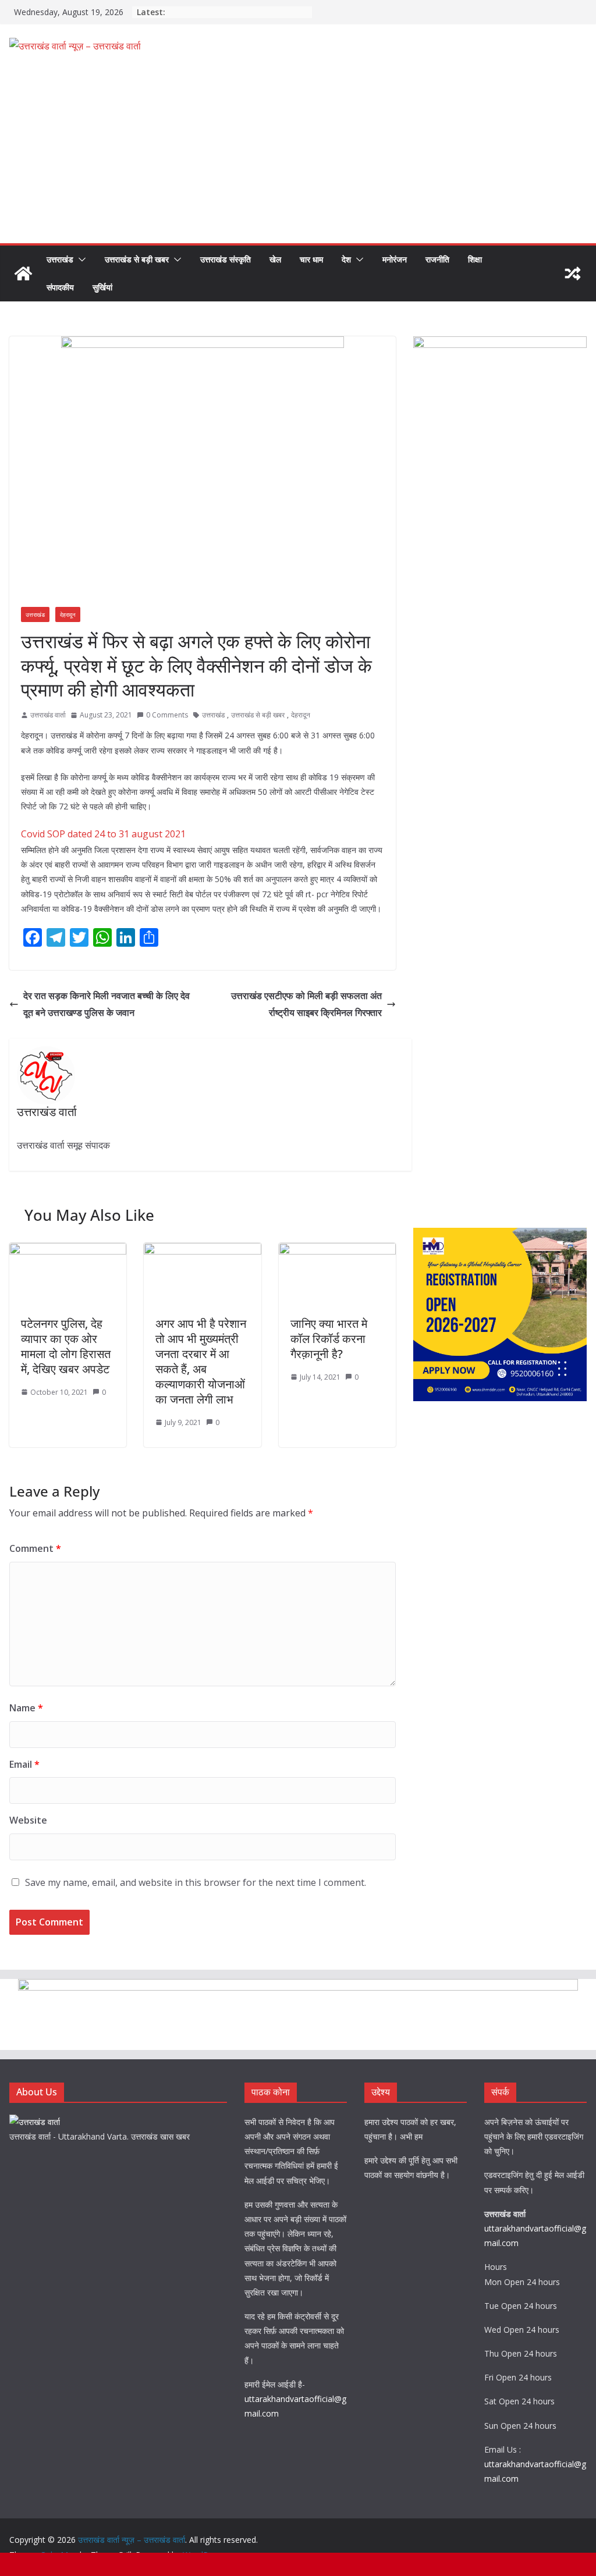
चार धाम (311, 259)
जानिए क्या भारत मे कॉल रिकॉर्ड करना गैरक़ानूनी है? (329, 1339)
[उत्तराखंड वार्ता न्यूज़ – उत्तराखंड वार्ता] (23, 273)
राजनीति (437, 259)
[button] (80, 260)
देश (346, 259)
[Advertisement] (298, 156)
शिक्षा (475, 259)
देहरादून (68, 614)
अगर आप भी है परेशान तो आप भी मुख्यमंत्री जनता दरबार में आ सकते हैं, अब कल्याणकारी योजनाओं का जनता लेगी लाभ (201, 1361)
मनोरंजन (395, 259)
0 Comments (167, 715)
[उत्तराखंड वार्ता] (35, 2122)
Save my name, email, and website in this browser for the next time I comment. (196, 1882)
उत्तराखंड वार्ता (48, 715)
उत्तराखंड (60, 259)
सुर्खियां (102, 287)
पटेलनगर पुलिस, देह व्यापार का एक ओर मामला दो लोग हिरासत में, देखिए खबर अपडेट (66, 1346)
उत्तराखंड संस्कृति (226, 259)
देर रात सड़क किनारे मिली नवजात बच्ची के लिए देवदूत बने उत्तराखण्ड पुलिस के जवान (107, 1004)
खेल (275, 259)
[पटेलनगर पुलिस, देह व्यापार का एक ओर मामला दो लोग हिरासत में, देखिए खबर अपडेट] (68, 1251)
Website (28, 1820)
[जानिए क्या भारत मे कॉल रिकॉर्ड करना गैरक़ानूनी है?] (337, 1251)
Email (24, 1764)
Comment (35, 1548)
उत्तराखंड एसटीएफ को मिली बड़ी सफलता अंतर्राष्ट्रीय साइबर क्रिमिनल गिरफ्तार (306, 1004)
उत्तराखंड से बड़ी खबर (137, 259)
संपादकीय (60, 287)
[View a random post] (573, 273)
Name (26, 1708)
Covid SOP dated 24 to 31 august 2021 (103, 834)
